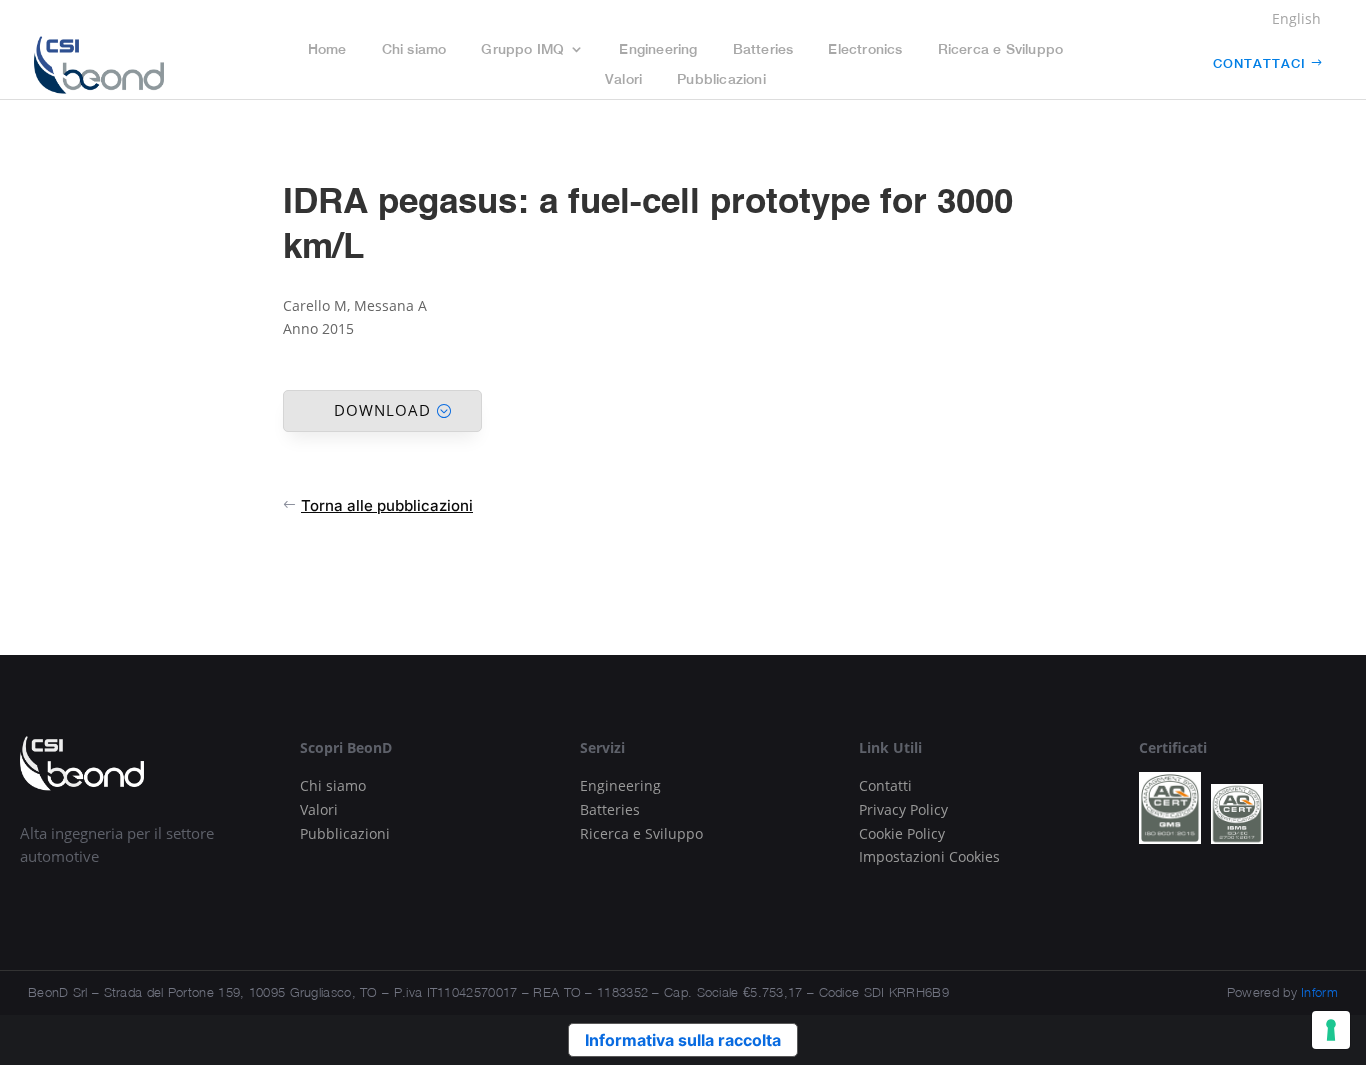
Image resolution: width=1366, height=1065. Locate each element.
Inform (1319, 992)
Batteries (763, 49)
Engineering (658, 49)
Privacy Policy (903, 809)
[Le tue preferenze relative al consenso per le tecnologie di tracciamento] (1331, 1030)
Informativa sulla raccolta (683, 1040)
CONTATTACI (1259, 63)
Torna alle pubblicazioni (387, 505)
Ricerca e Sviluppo (1001, 49)
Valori (623, 79)
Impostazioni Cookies (929, 856)
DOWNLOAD (382, 410)
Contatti (885, 785)
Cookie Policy (902, 833)
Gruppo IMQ (522, 49)
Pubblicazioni (721, 79)
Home (327, 49)
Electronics (865, 49)
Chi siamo (414, 49)
